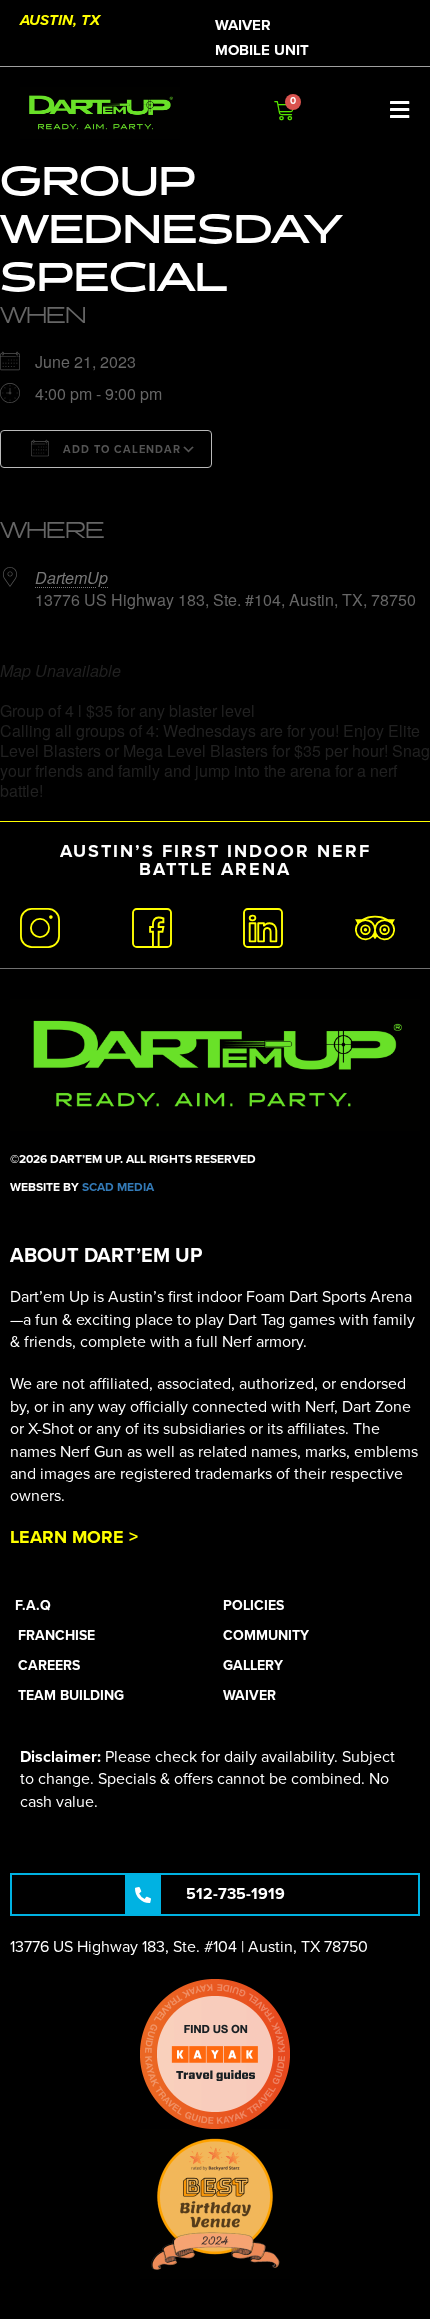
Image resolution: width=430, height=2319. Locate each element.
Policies (253, 1605)
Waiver (243, 25)
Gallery (253, 1665)
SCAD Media (118, 1187)
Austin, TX (60, 20)
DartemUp (71, 577)
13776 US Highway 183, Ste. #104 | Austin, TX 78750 (189, 1947)
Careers (49, 1665)
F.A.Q (33, 1605)
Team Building (71, 1695)
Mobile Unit (262, 50)
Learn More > (74, 1537)
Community (266, 1635)
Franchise (56, 1635)
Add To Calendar (120, 449)
